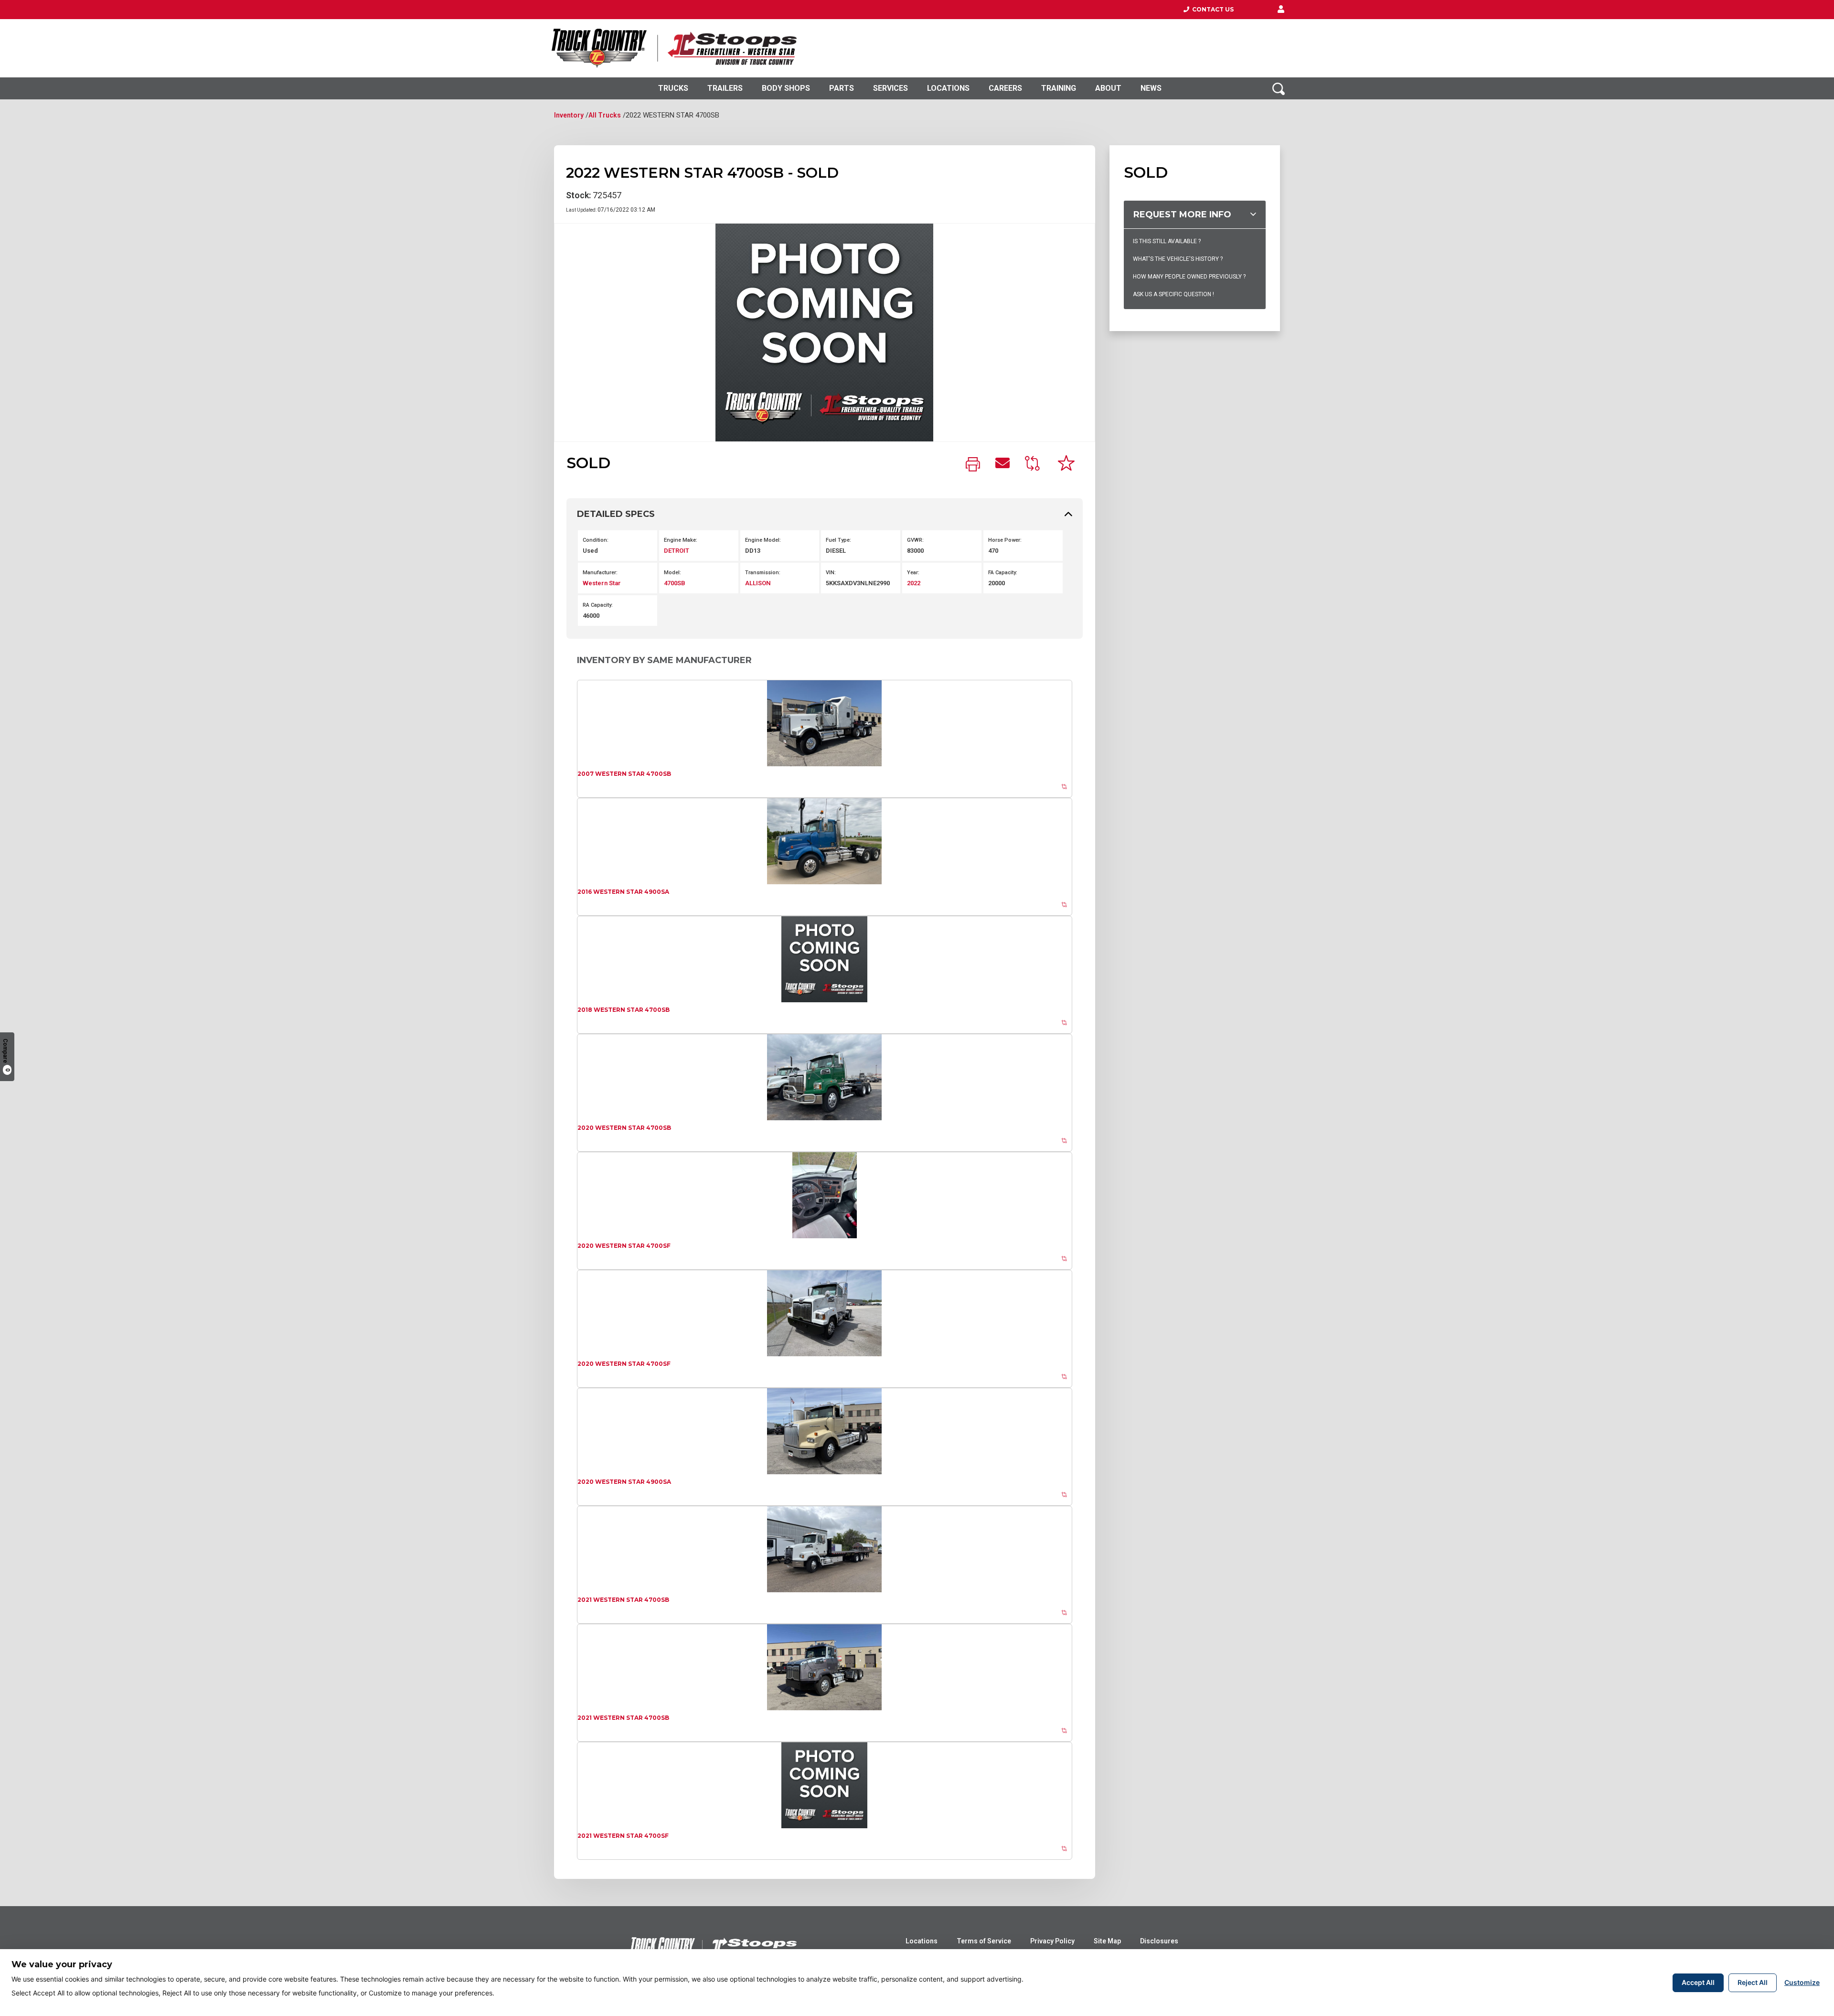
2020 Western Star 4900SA (624, 1482)
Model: (672, 573)
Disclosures (1159, 1941)
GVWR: (915, 540)
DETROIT (677, 551)
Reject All (1753, 1982)
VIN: (831, 573)
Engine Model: (763, 540)
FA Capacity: (1003, 573)
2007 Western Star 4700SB (624, 774)
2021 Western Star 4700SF (623, 1836)
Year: (913, 573)
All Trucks (605, 115)
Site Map (1107, 1941)
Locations (948, 88)
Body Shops (786, 88)
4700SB (675, 583)
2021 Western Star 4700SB (623, 1600)
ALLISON (758, 583)
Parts (842, 88)
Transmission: (763, 573)
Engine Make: (681, 540)
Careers (1005, 88)
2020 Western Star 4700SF (624, 1246)
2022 (914, 583)
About (1108, 88)
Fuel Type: (838, 540)
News (1151, 88)
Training (1059, 88)
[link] (973, 465)
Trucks (673, 88)
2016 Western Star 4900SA (623, 892)
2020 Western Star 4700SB (624, 1128)
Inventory (569, 115)
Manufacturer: (600, 573)
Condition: (596, 540)
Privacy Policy (1052, 1941)
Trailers (725, 88)
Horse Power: (1005, 540)
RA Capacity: (598, 605)
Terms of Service (984, 1941)
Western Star (602, 583)
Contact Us (1211, 9)
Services (890, 88)
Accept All (1698, 1982)
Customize (1802, 1982)
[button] (1281, 10)
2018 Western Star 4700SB (624, 1010)
